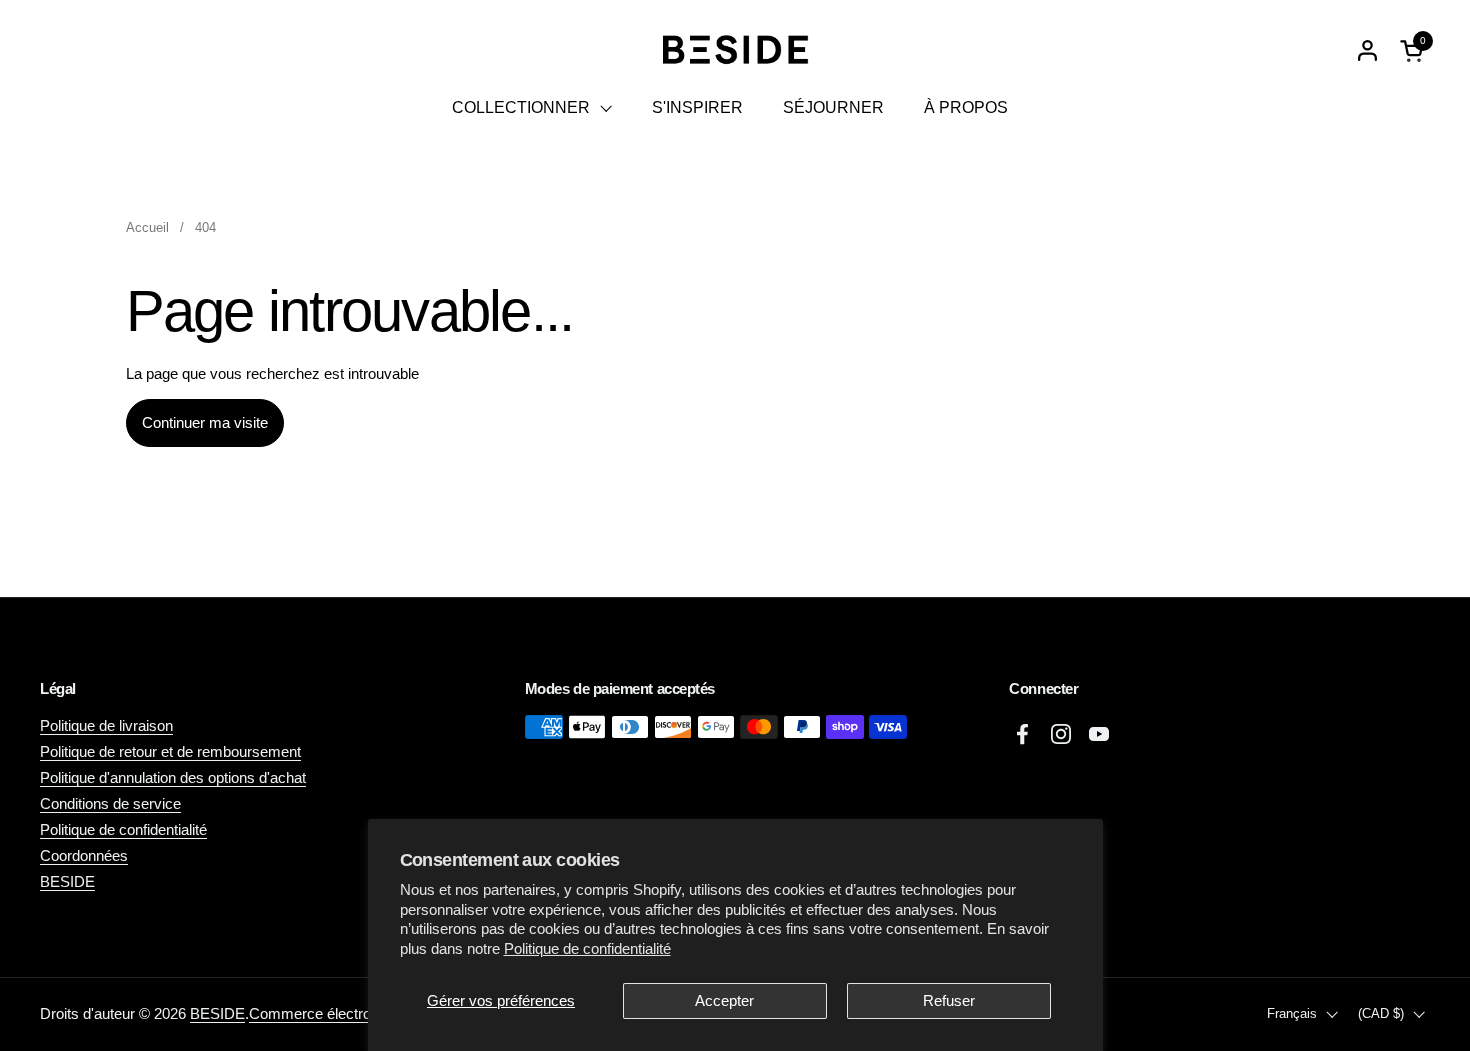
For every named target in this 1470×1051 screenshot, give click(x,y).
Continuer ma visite (205, 422)
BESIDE (67, 881)
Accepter (724, 1000)
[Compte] (1367, 50)
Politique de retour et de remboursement (170, 751)
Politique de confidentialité (587, 948)
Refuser (949, 1000)
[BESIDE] (734, 50)
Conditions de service (110, 803)
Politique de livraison (106, 725)
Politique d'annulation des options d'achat (173, 777)
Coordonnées (84, 855)
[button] (1415, 50)
